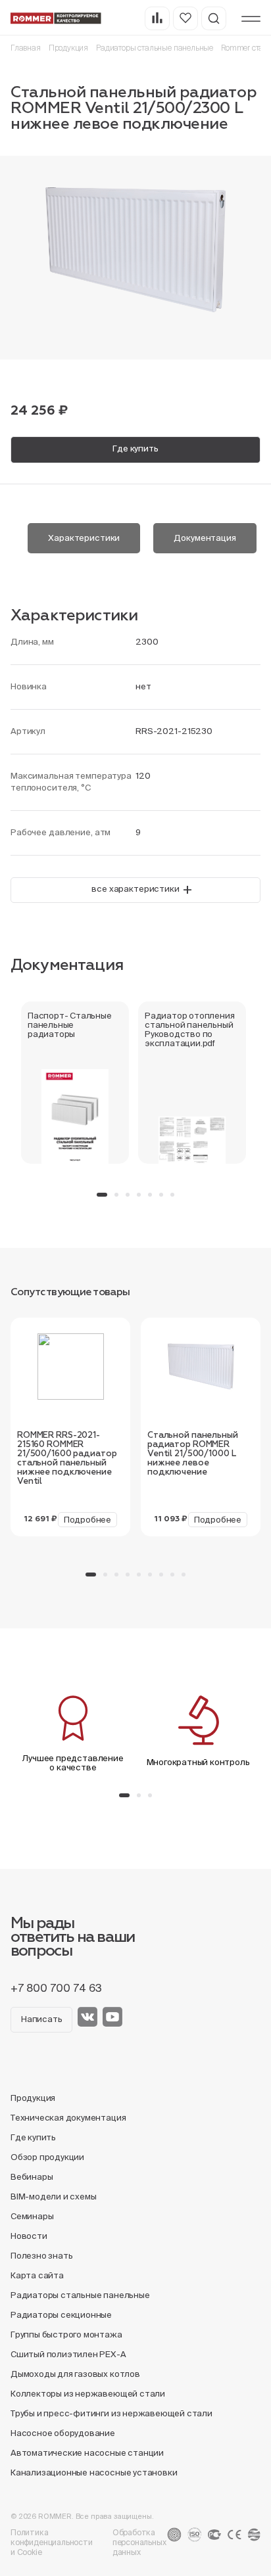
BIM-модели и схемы (54, 2196)
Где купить (135, 448)
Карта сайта (37, 2275)
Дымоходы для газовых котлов (75, 2374)
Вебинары (32, 2177)
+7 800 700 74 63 (56, 1988)
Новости (29, 2236)
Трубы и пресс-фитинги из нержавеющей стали (111, 2413)
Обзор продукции (47, 2157)
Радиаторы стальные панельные (155, 48)
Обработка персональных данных (139, 2542)
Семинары (32, 2216)
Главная (26, 48)
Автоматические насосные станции (87, 2453)
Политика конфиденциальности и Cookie (52, 2542)
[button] (102, 1195)
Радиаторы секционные (61, 2315)
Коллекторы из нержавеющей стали (88, 2394)
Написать (41, 2019)
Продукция (68, 48)
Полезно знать (41, 2256)
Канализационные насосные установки (94, 2472)
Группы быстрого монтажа (66, 2334)
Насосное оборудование (63, 2433)
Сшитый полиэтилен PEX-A (68, 2354)
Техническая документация (68, 2118)
